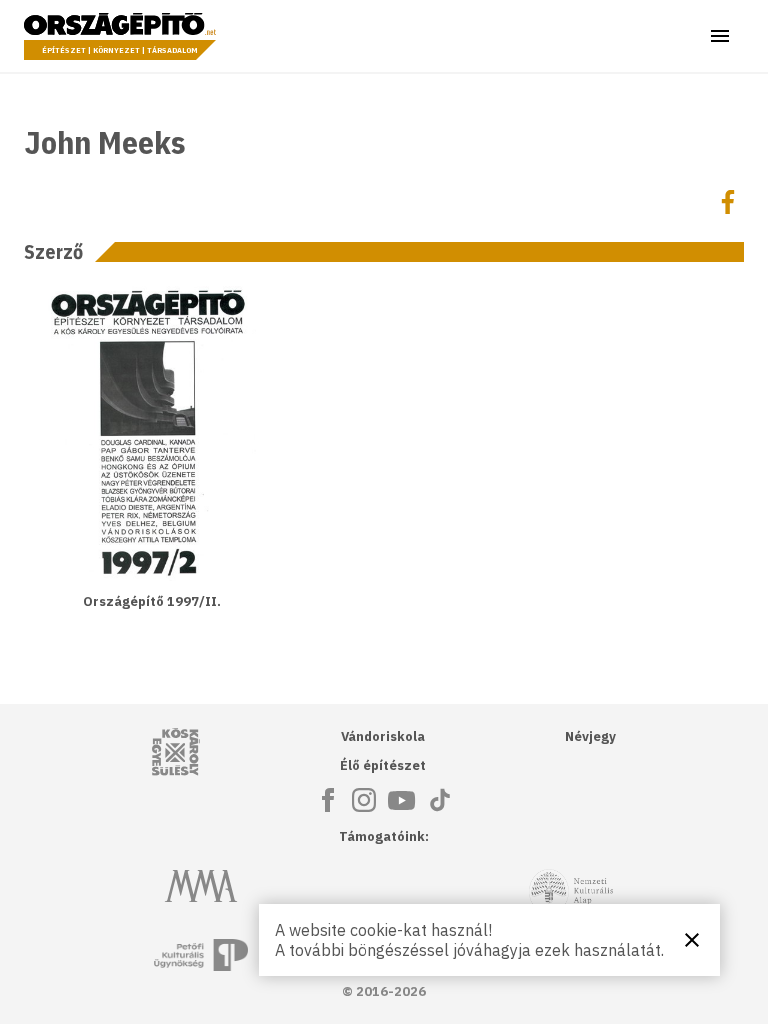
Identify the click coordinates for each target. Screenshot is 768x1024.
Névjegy (590, 736)
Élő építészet (383, 765)
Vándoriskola (383, 736)
